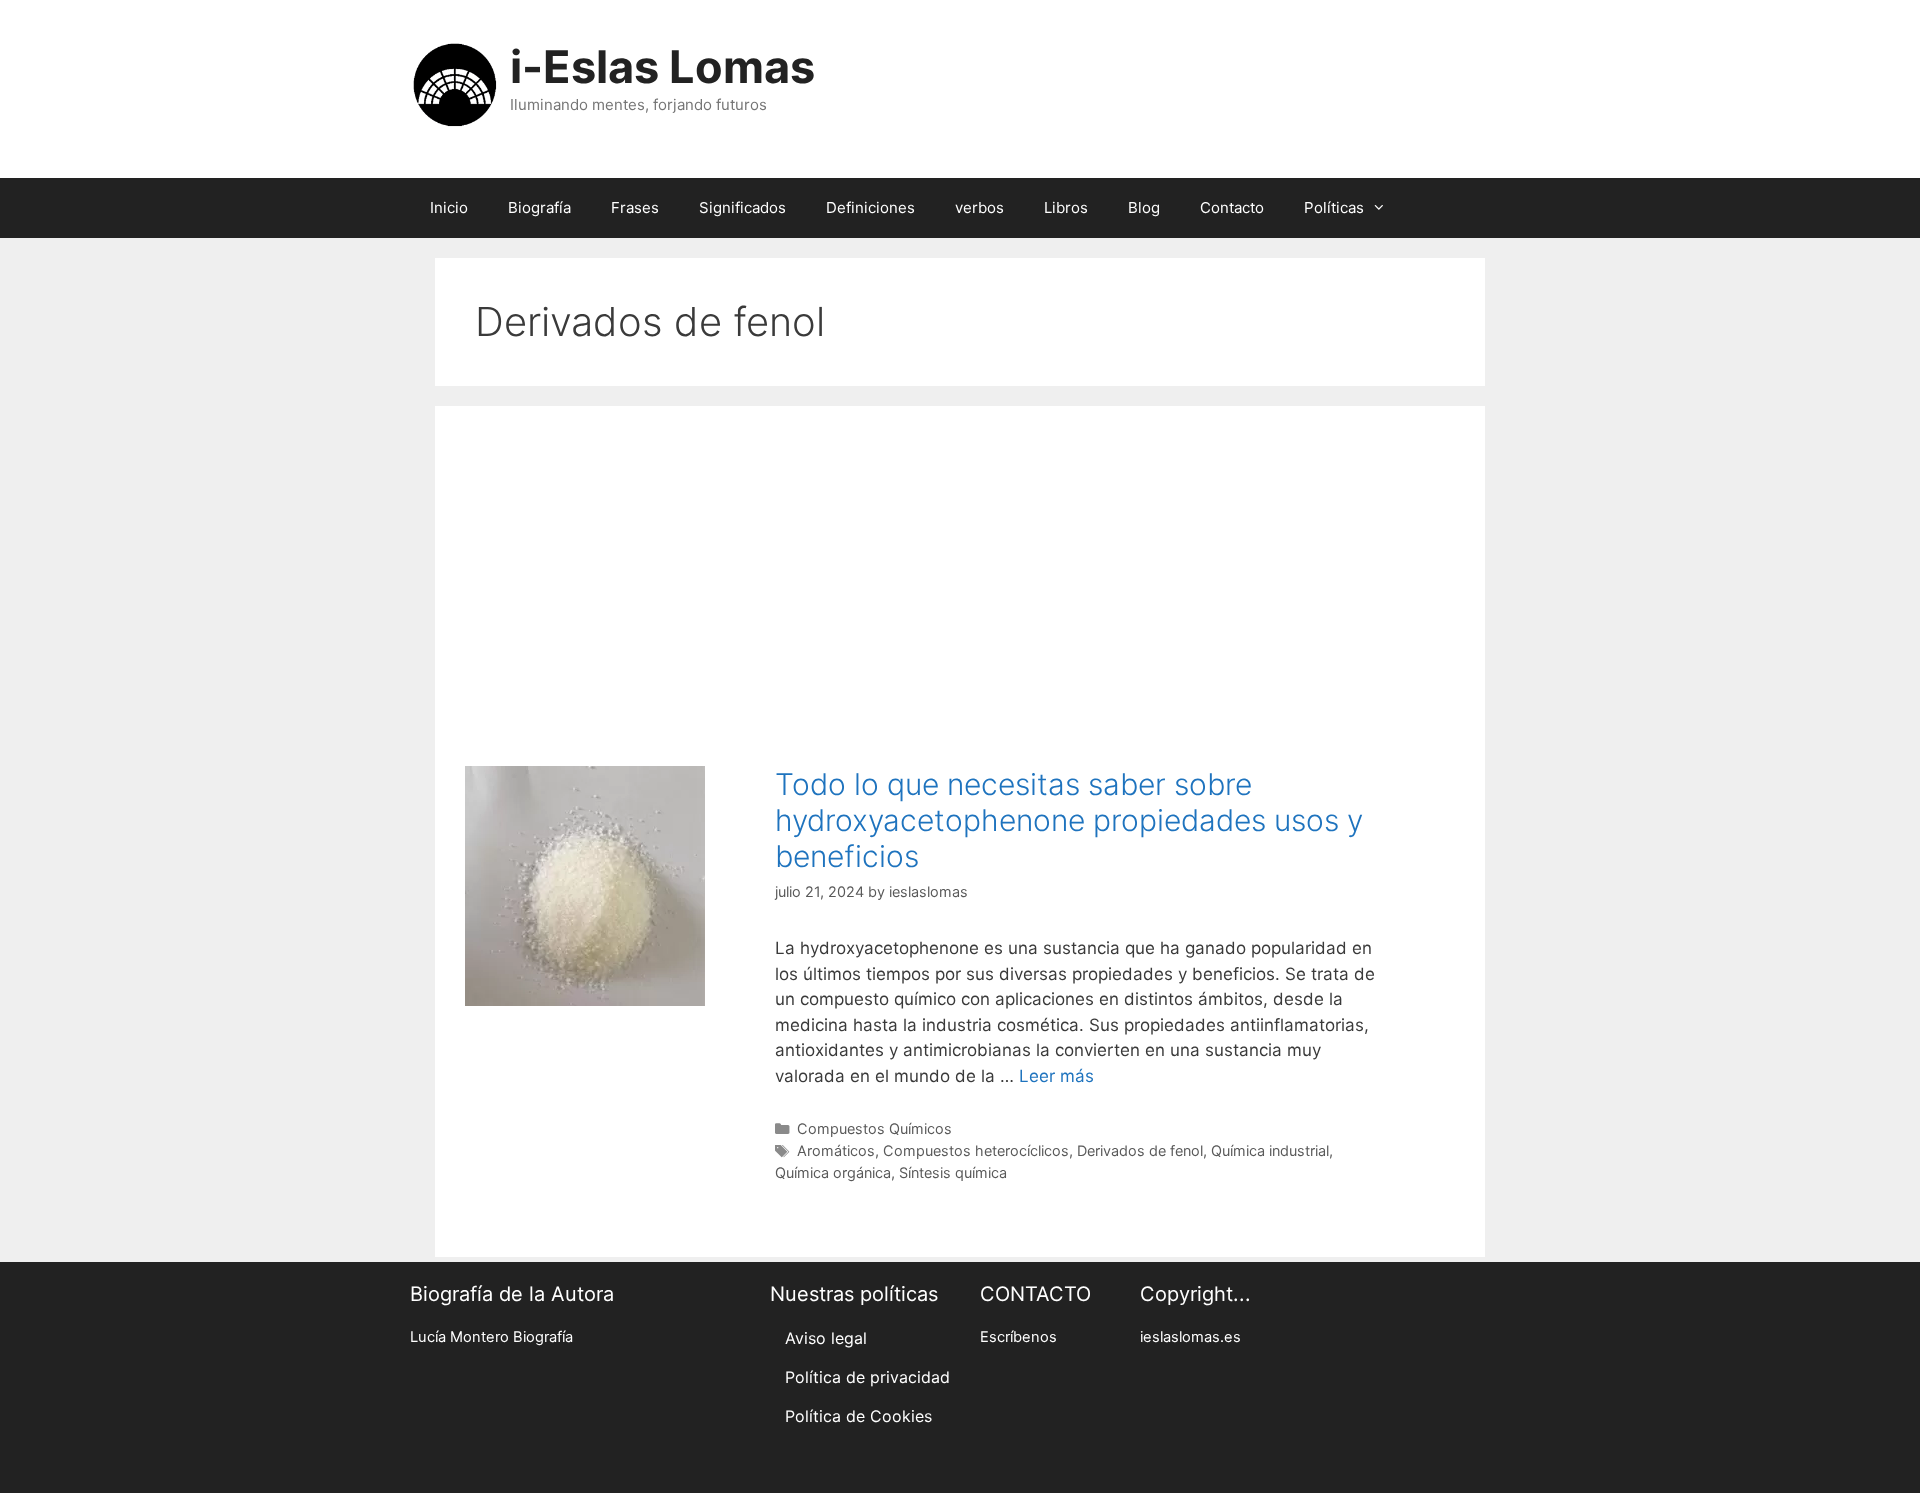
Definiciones (870, 207)
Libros (1066, 207)
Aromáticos (836, 1150)
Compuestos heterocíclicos (976, 1150)
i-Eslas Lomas (662, 66)
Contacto (1232, 207)
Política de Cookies (858, 1416)
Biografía (539, 207)
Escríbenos (1018, 1337)
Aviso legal (826, 1338)
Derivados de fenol (1140, 1150)
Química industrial (1270, 1150)
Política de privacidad (867, 1377)
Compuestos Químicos (874, 1128)
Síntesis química (953, 1172)
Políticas (1334, 207)
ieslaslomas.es (1190, 1337)
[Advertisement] (960, 576)
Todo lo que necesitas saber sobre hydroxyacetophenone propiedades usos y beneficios (1069, 820)
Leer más (1056, 1076)
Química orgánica (833, 1172)
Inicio (449, 207)
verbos (979, 207)
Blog (1144, 207)
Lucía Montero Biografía (491, 1337)
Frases (635, 207)
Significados (742, 207)
